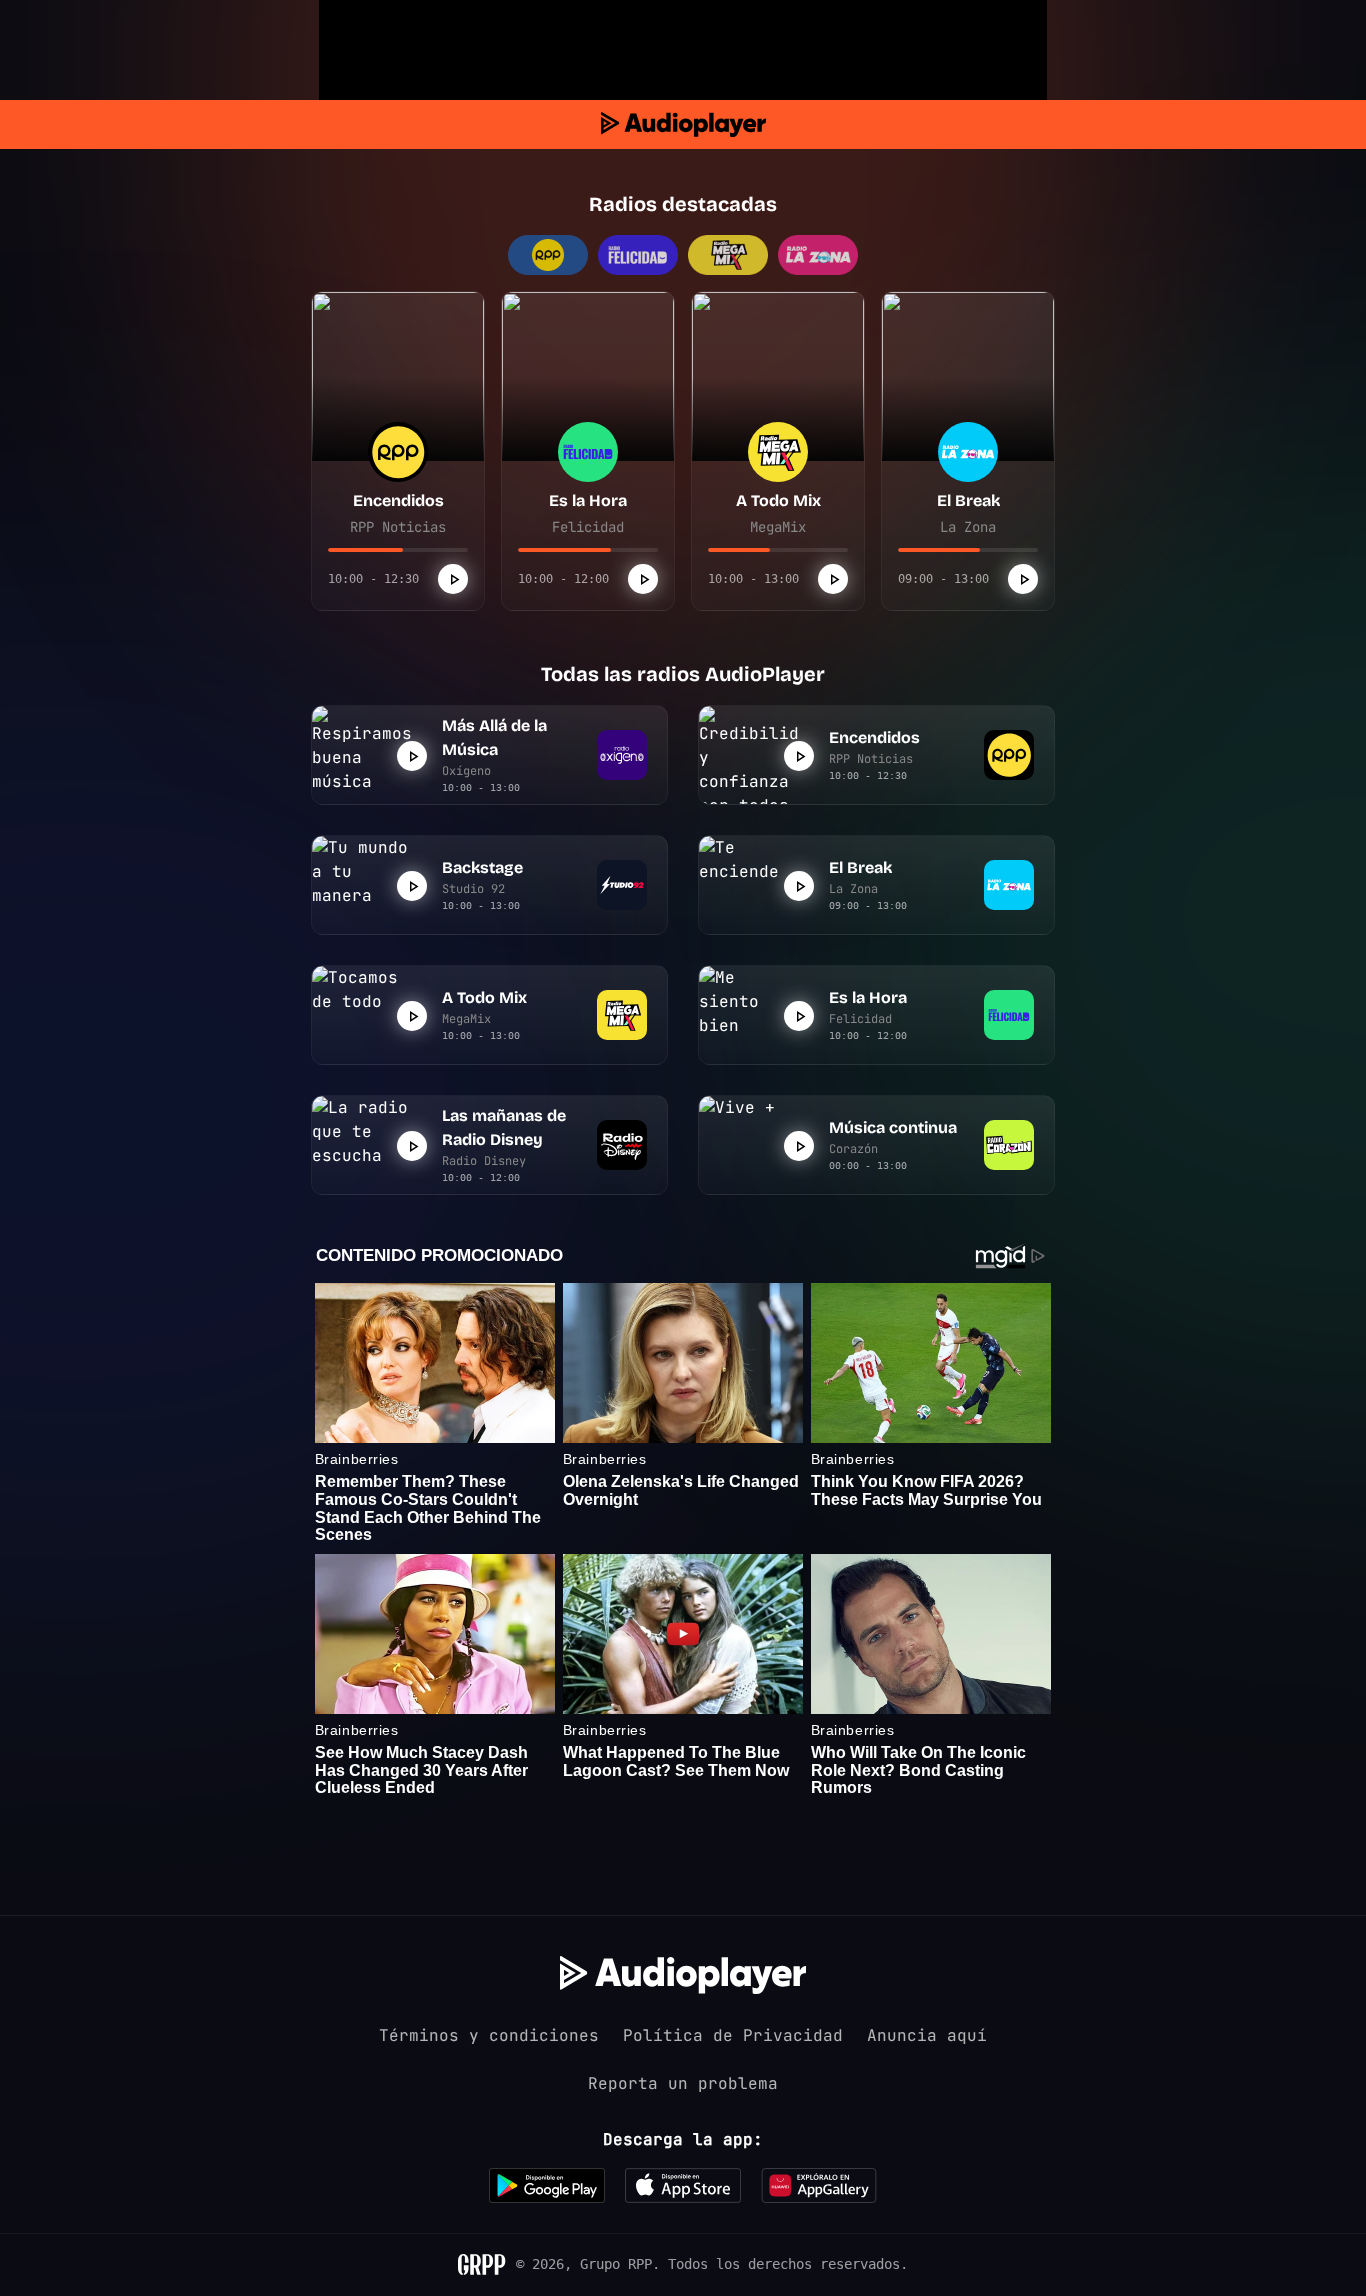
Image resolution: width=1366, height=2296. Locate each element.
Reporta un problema (683, 2083)
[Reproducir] (453, 579)
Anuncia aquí (927, 2035)
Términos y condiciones (489, 2035)
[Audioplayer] (683, 124)
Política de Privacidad (733, 2035)
